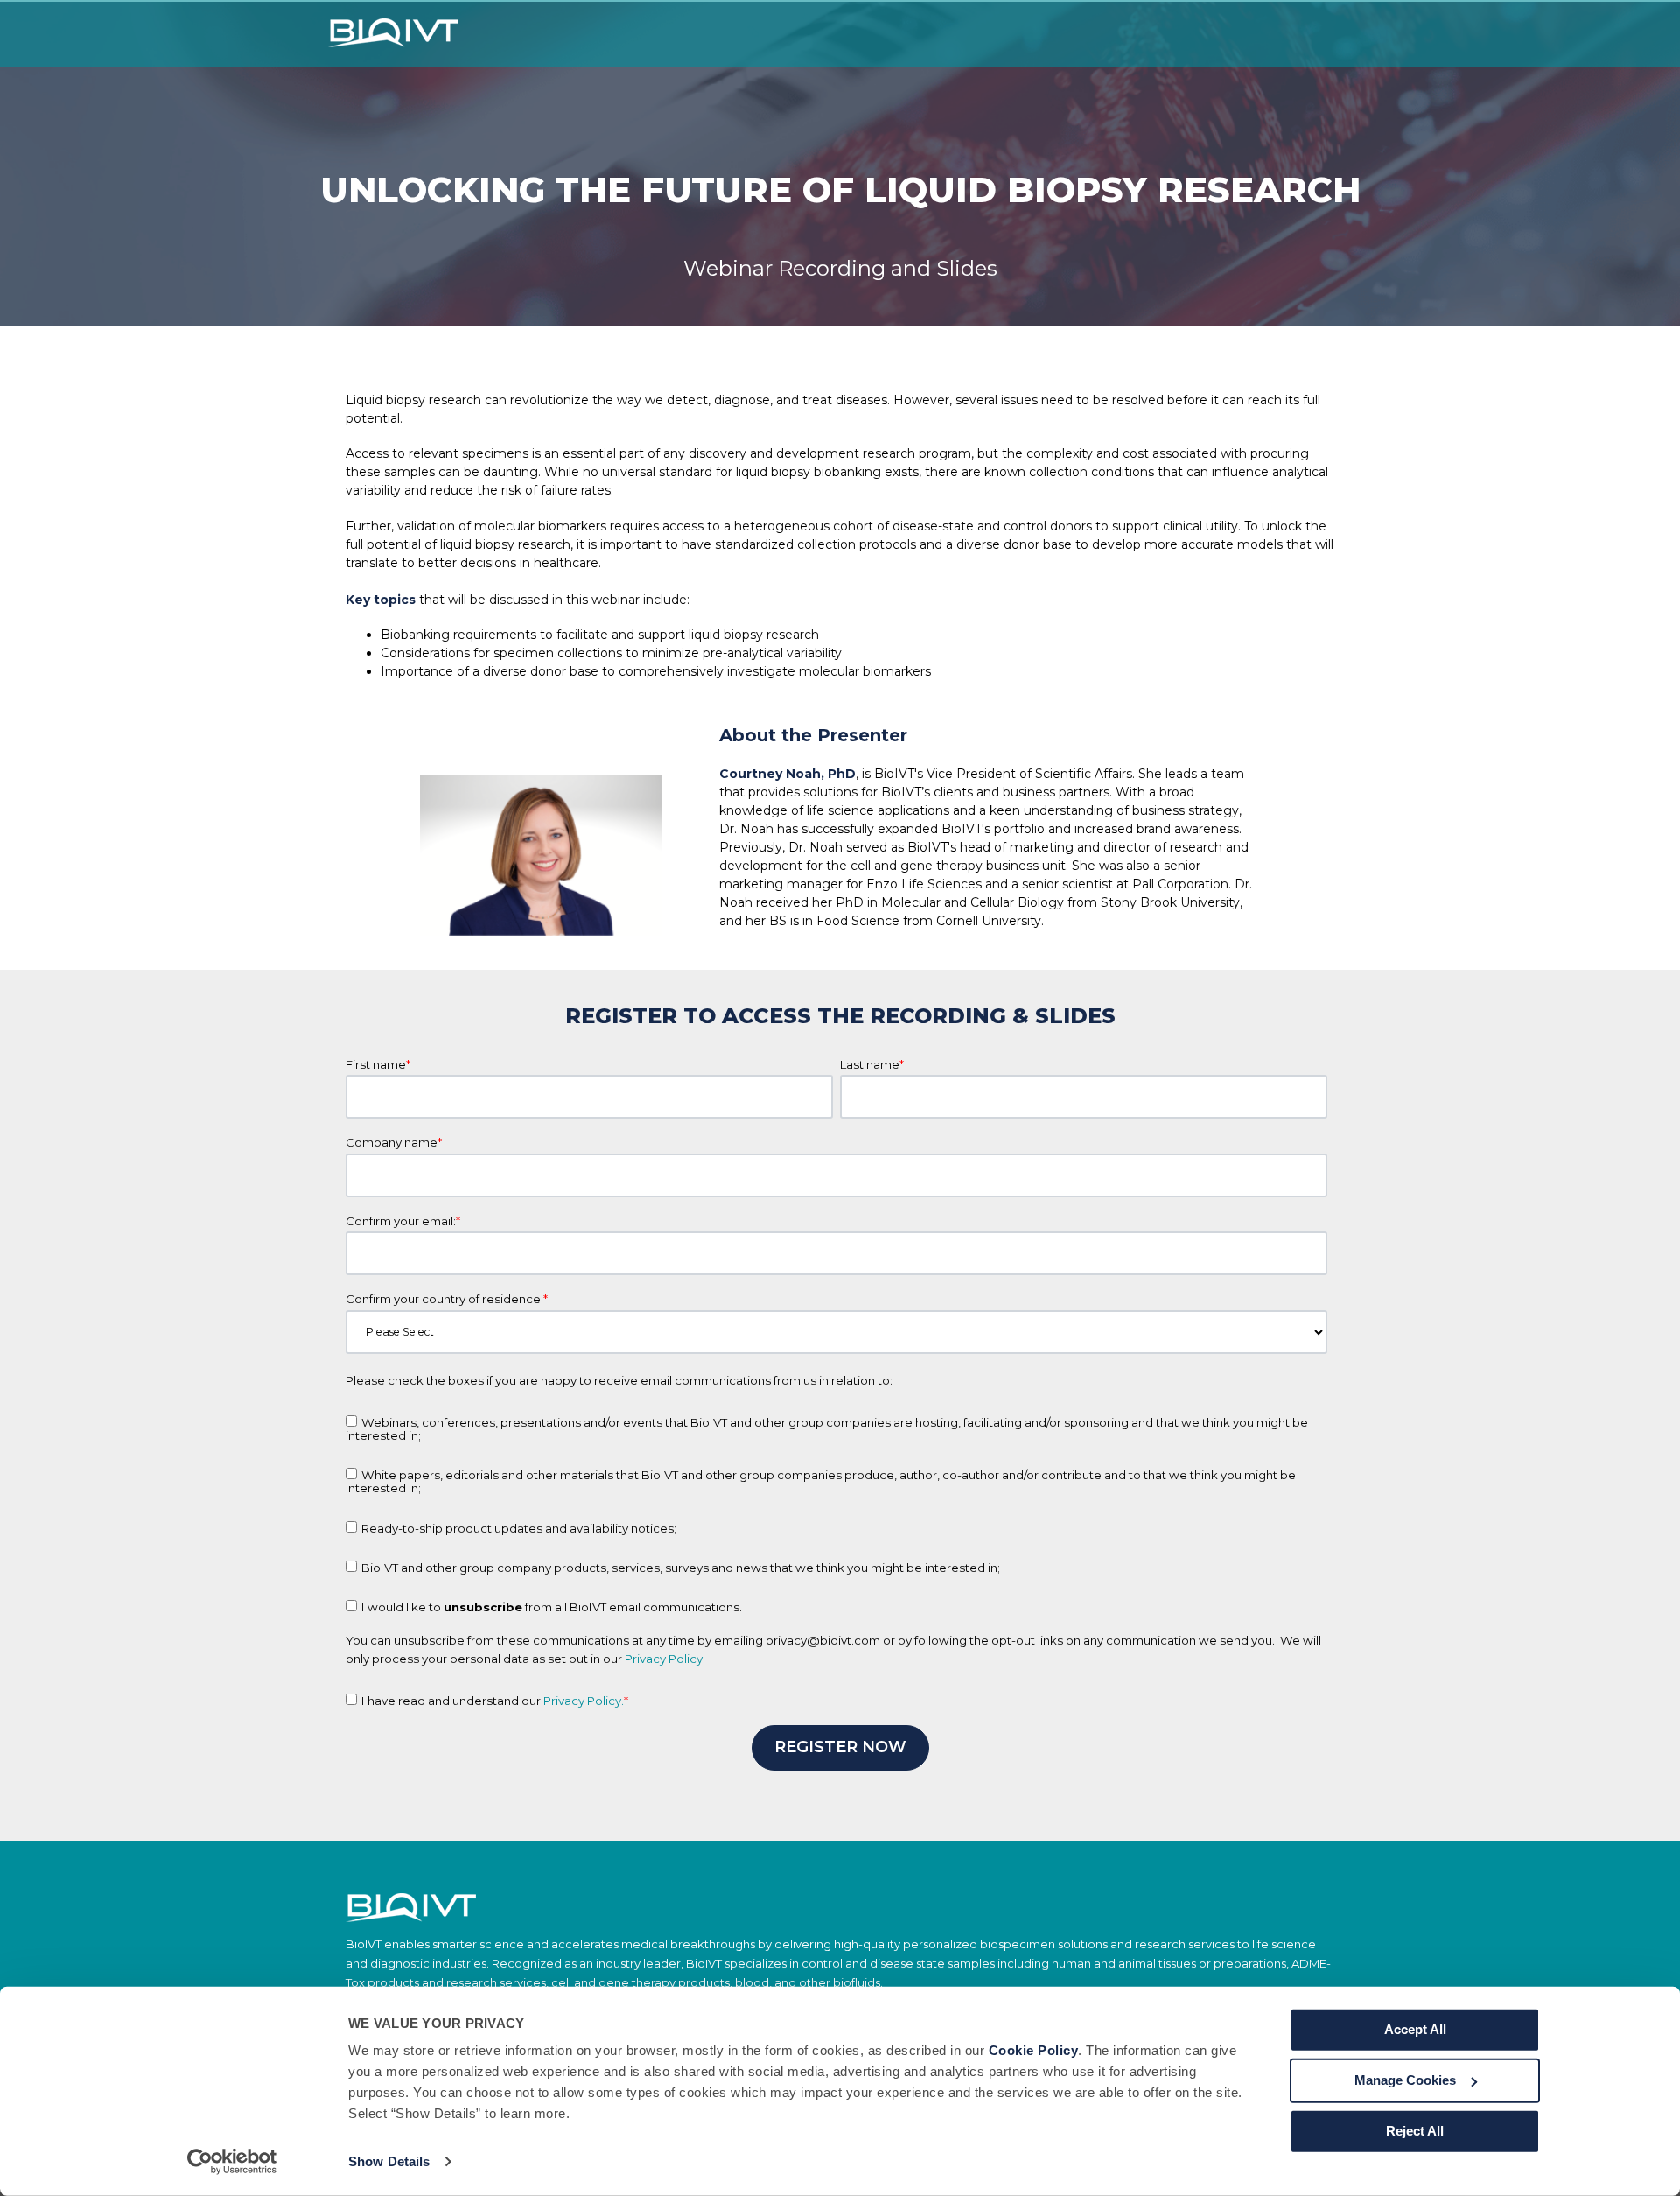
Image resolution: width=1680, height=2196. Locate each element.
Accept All (1415, 2029)
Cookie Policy (1034, 2050)
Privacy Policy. (584, 1701)
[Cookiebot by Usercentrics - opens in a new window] (232, 2162)
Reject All (1415, 2131)
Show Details (389, 2161)
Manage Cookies (1405, 2080)
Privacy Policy (664, 1659)
